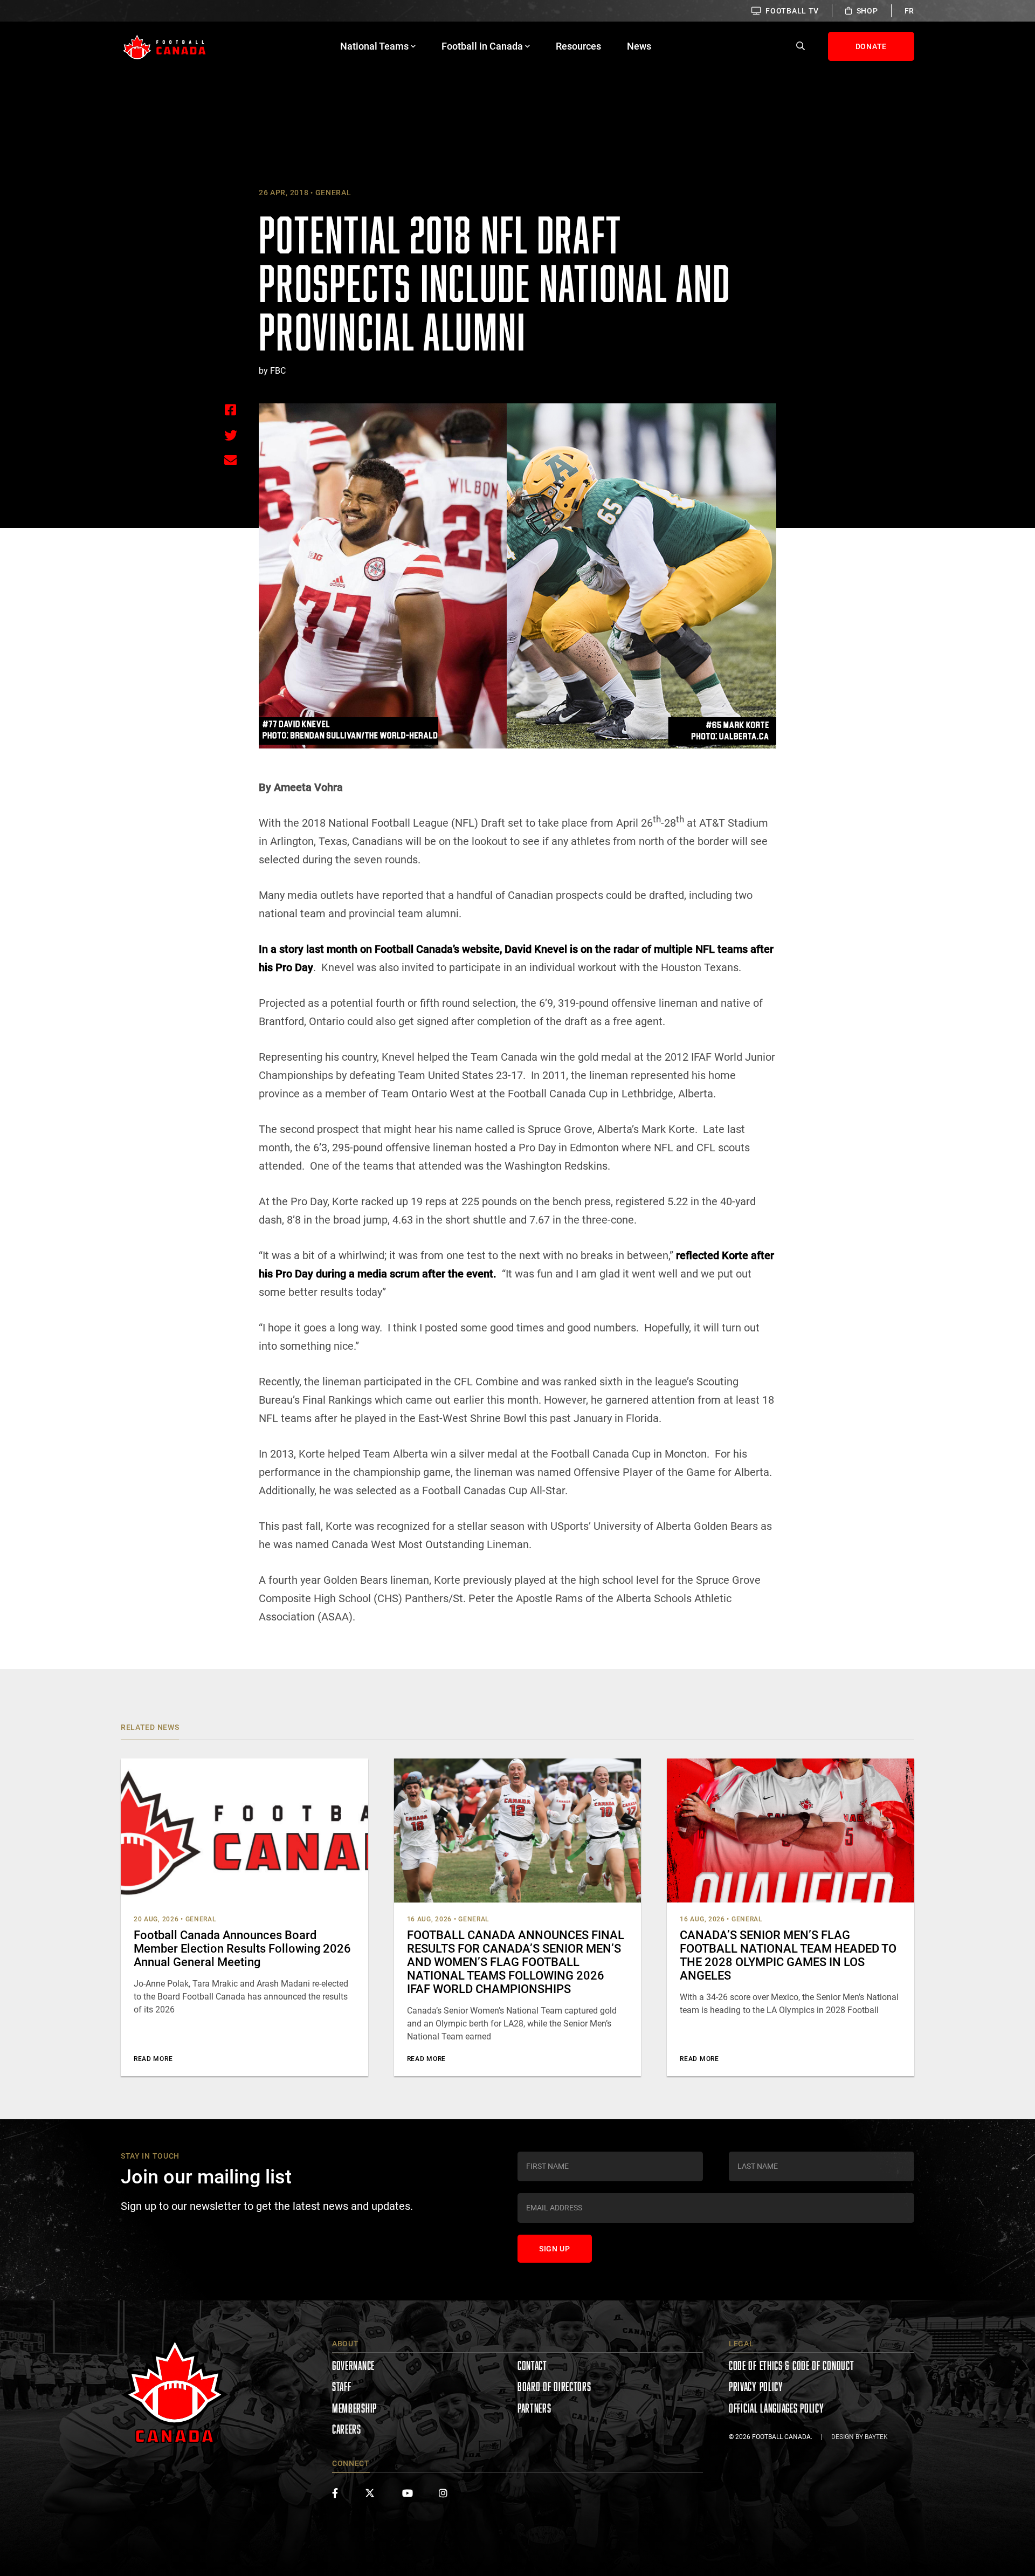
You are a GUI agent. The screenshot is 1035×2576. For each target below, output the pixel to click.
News (639, 46)
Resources (578, 46)
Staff (342, 2386)
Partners (534, 2408)
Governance (353, 2365)
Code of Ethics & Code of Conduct (791, 2365)
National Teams (374, 46)
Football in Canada (482, 46)
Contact (532, 2365)
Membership (354, 2408)
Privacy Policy (756, 2386)
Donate (871, 46)
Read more (153, 2059)
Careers (347, 2429)
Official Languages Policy (777, 2408)
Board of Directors (554, 2386)
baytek (876, 2437)
